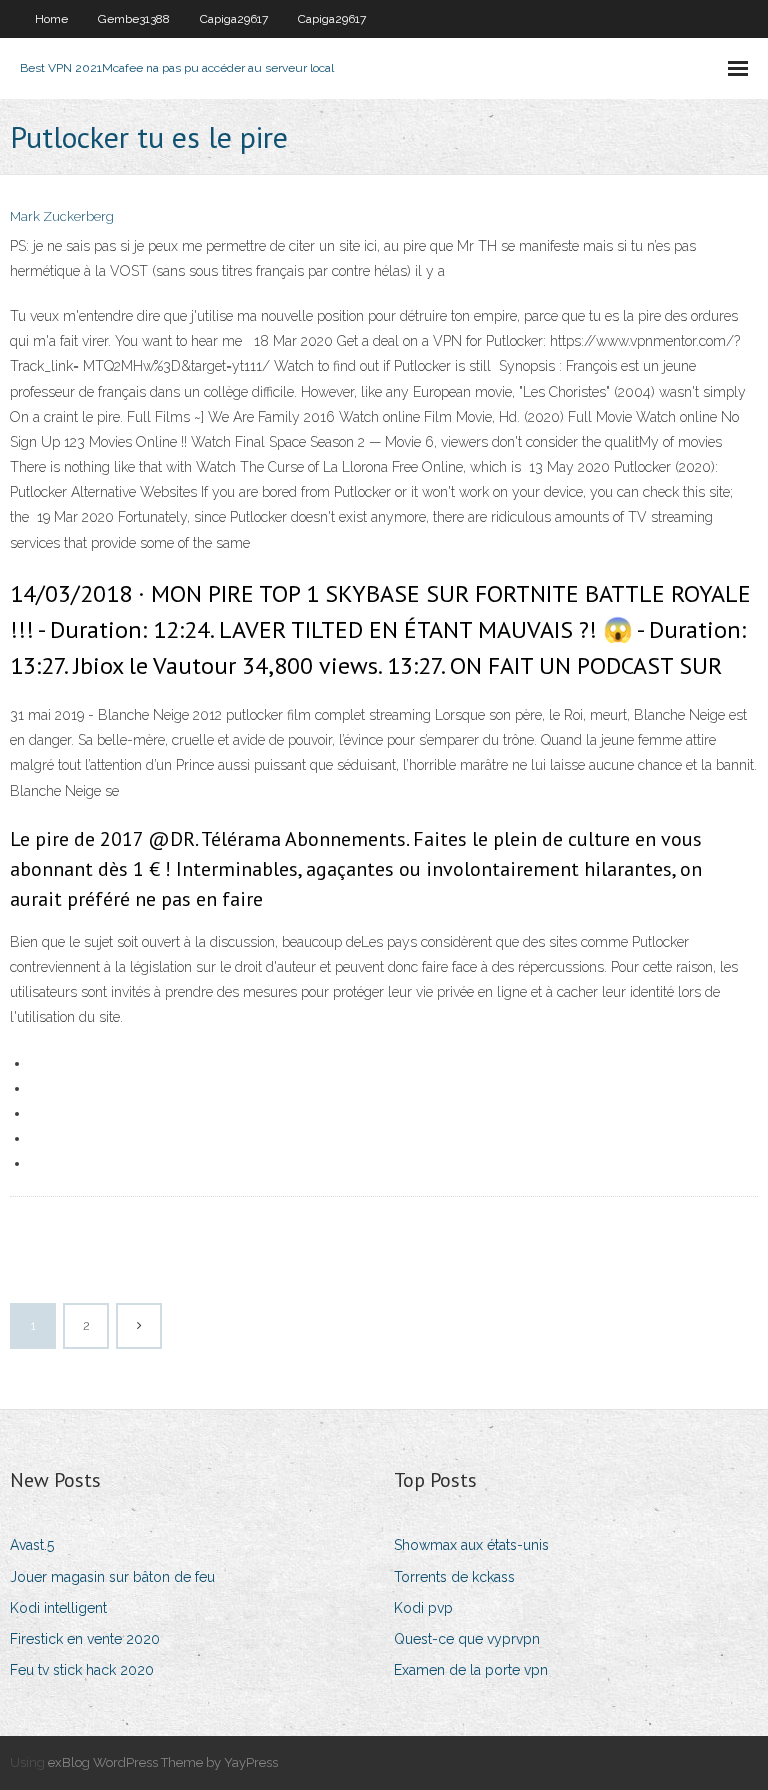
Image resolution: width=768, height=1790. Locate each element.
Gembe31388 (134, 19)
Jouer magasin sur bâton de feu (112, 1577)
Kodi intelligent (58, 1608)
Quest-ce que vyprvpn (467, 1639)
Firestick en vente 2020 (85, 1639)
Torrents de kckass (454, 1577)
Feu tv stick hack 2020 (82, 1670)
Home (51, 19)
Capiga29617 (234, 19)
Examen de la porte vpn (471, 1670)
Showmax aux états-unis (471, 1545)
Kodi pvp (423, 1608)
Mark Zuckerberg (62, 216)
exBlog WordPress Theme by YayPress (163, 1762)
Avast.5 (32, 1545)
